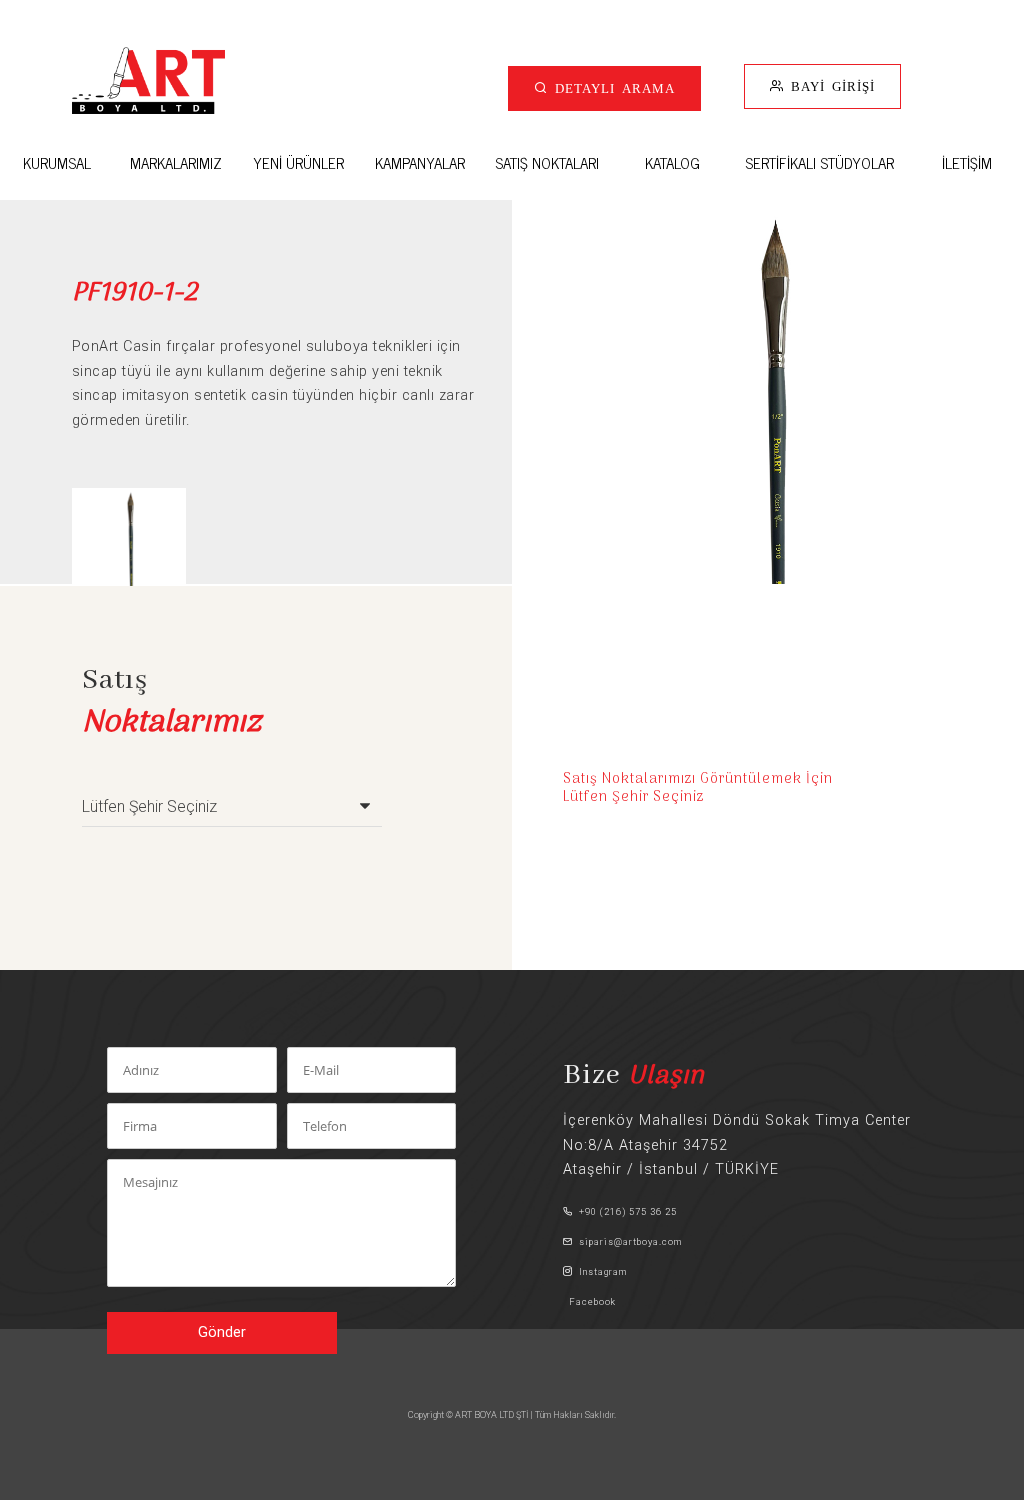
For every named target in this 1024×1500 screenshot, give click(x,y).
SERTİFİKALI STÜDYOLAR (819, 162)
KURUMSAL (57, 162)
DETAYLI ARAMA (611, 87)
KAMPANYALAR (420, 162)
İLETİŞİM (967, 162)
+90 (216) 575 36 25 (625, 1211)
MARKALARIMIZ (176, 162)
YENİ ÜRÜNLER (298, 162)
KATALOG (672, 162)
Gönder (222, 1332)
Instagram (600, 1271)
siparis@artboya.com (627, 1241)
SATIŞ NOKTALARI (547, 162)
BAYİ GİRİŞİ (829, 85)
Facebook (589, 1301)
